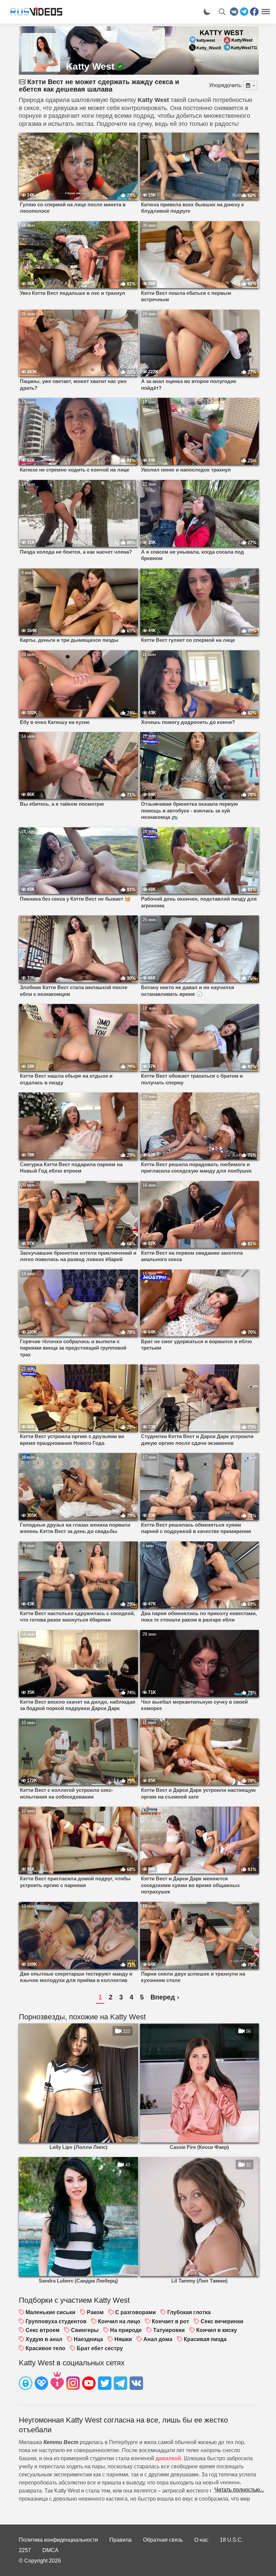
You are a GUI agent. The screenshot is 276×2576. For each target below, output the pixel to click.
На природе (126, 2330)
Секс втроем (43, 2330)
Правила (120, 2540)
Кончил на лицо (119, 2321)
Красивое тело (45, 2348)
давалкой (168, 2458)
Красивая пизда (205, 2339)
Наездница (88, 2339)
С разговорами (135, 2312)
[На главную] (34, 12)
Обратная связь (163, 2540)
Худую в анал (44, 2339)
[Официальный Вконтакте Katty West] (136, 2384)
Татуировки (169, 2330)
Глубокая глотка (189, 2312)
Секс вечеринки (222, 2321)
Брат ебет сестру (100, 2348)
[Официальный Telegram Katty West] (120, 2384)
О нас (201, 2540)
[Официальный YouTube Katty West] (89, 2384)
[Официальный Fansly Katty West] (41, 2384)
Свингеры (85, 2330)
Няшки (123, 2339)
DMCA (50, 2550)
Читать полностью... (239, 2490)
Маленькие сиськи (50, 2312)
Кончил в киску (217, 2330)
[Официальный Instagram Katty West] (73, 2384)
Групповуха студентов (56, 2321)
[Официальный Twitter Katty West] (105, 2384)
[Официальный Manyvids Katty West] (57, 2382)
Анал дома (158, 2339)
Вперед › (165, 1997)
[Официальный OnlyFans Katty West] (26, 2384)
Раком (95, 2312)
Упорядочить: (226, 85)
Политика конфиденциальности (58, 2540)
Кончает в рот (170, 2321)
